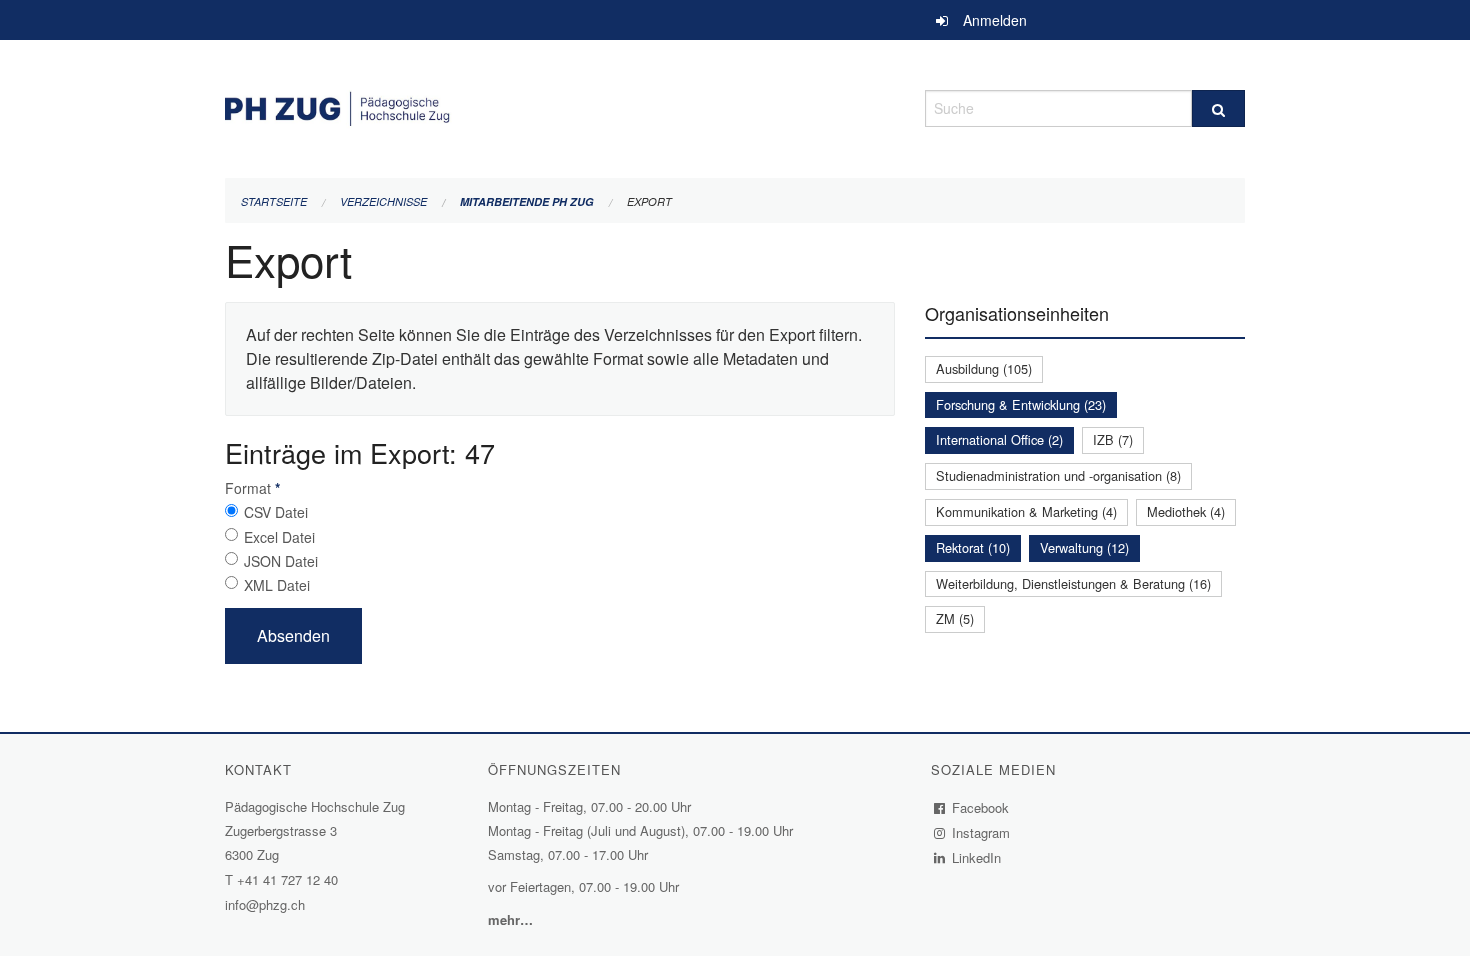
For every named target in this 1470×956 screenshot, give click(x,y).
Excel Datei (279, 537)
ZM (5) (955, 618)
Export (649, 201)
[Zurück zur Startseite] (560, 105)
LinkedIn (977, 857)
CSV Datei (276, 512)
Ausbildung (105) (984, 368)
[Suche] (1218, 108)
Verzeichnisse (383, 201)
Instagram (981, 832)
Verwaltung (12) (1084, 547)
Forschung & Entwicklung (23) (1021, 404)
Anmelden (995, 20)
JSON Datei (281, 561)
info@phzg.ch (265, 904)
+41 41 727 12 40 (287, 879)
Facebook (981, 807)
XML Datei (277, 585)
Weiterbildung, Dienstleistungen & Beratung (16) (1073, 583)
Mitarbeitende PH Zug (527, 201)
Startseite (274, 201)
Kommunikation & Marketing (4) (1026, 511)
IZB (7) (1113, 439)
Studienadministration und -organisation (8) (1058, 475)
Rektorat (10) (973, 547)
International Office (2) (999, 439)
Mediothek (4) (1186, 511)
